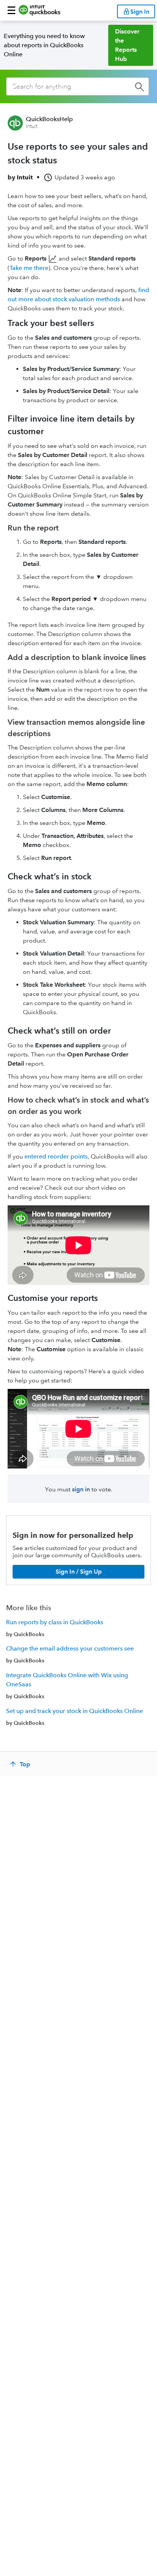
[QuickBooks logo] (39, 10)
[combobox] (78, 86)
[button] (11, 10)
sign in (81, 1489)
